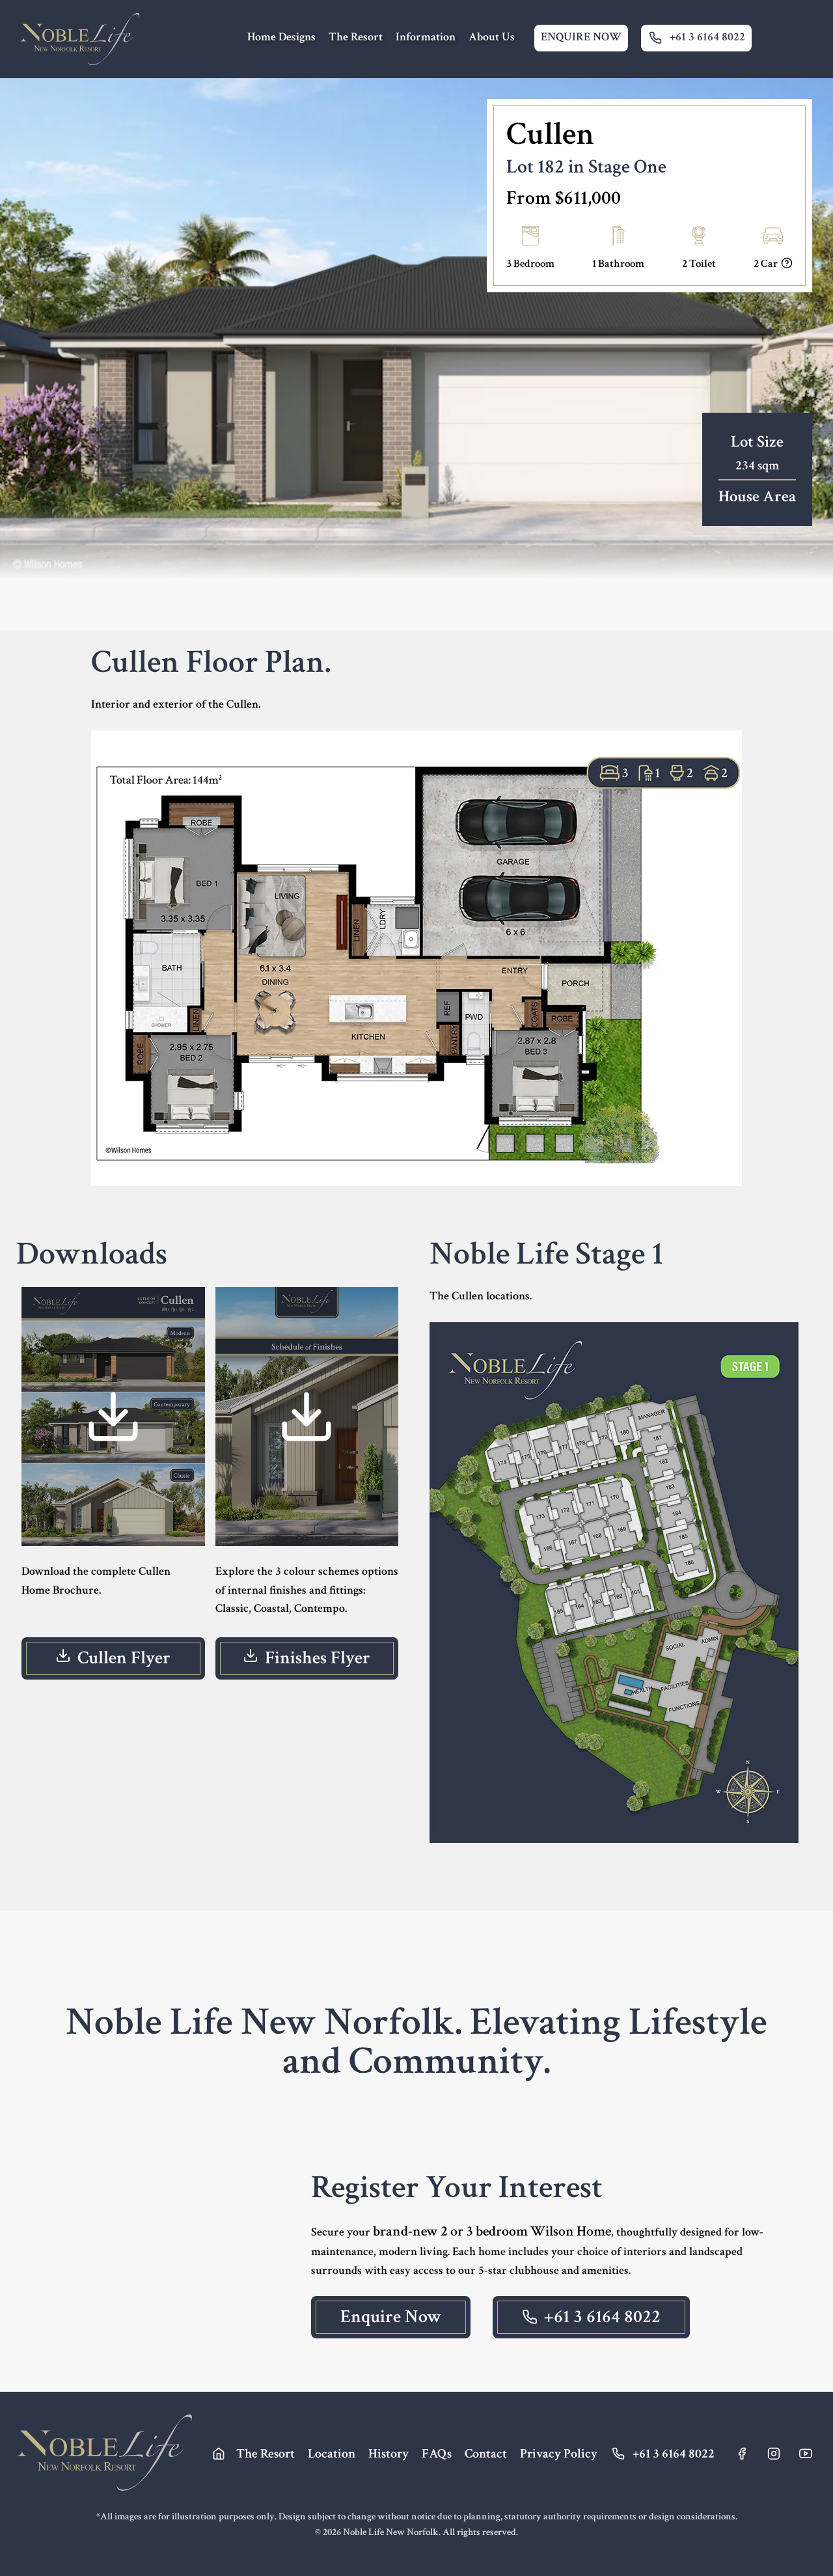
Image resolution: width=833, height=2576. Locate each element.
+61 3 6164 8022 (602, 2317)
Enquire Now (391, 2317)
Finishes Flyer (318, 1658)
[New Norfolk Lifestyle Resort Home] (79, 39)
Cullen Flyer (124, 1658)
